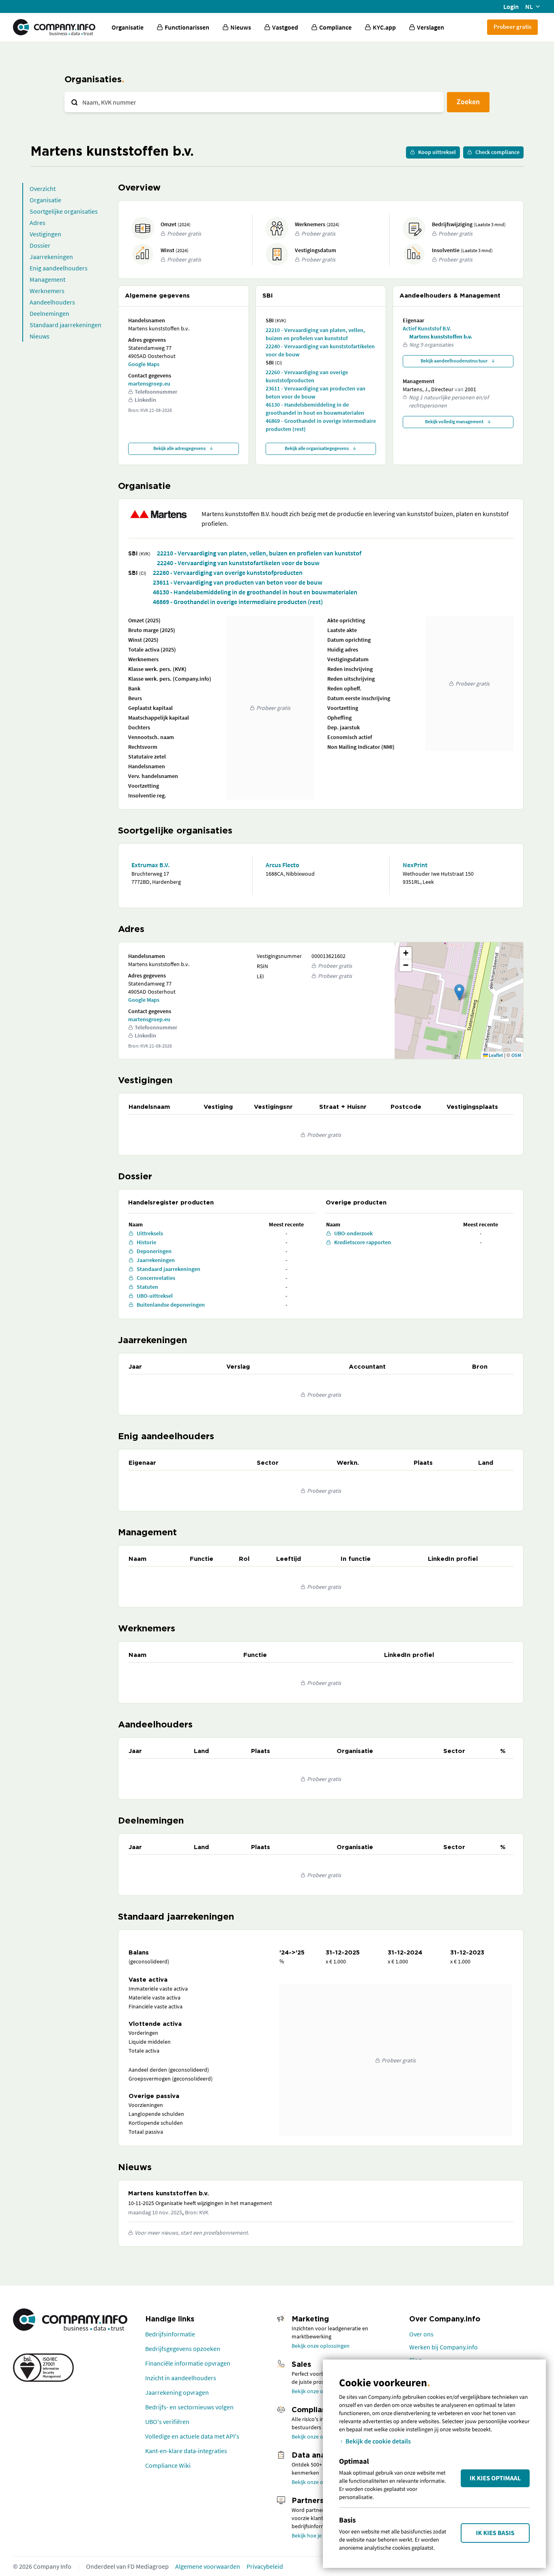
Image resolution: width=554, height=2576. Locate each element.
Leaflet (495, 1055)
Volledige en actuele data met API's (192, 2436)
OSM (516, 1055)
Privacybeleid (265, 2566)
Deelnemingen (49, 313)
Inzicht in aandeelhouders (181, 2378)
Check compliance (497, 152)
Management (47, 279)
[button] (459, 992)
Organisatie (128, 27)
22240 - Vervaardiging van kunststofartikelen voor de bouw (320, 350)
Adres (38, 223)
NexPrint (415, 865)
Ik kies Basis (495, 2533)
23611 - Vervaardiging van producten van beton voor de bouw (316, 392)
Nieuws (40, 336)
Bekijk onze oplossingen (321, 2346)
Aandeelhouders (52, 302)
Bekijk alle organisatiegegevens (317, 448)
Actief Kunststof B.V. (427, 328)
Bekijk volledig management (454, 421)
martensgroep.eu (149, 384)
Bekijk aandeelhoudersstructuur (454, 361)
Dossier (40, 245)
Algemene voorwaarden (208, 2566)
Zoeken (468, 102)
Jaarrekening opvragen (177, 2392)
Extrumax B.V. (150, 865)
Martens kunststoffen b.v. (441, 336)
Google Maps (144, 364)
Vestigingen (45, 234)
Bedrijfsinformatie (170, 2334)
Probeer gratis (512, 27)
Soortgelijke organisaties (64, 211)
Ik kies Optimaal (495, 2478)
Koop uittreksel (437, 152)
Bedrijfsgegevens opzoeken (183, 2349)
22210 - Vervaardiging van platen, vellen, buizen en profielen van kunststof (315, 334)
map (458, 1000)
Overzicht (43, 189)
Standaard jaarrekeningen (65, 325)
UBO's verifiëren (167, 2422)
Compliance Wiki (168, 2465)
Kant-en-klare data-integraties (186, 2451)
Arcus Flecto (282, 865)
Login (511, 6)
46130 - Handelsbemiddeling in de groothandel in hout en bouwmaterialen (315, 409)
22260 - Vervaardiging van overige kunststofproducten (307, 376)
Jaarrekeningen (51, 257)
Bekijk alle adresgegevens (179, 448)
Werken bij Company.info (443, 2347)
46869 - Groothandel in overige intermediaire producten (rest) (321, 425)
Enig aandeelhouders (59, 268)
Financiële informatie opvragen (188, 2363)
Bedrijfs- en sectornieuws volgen (189, 2407)
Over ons (421, 2334)
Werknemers (47, 291)
